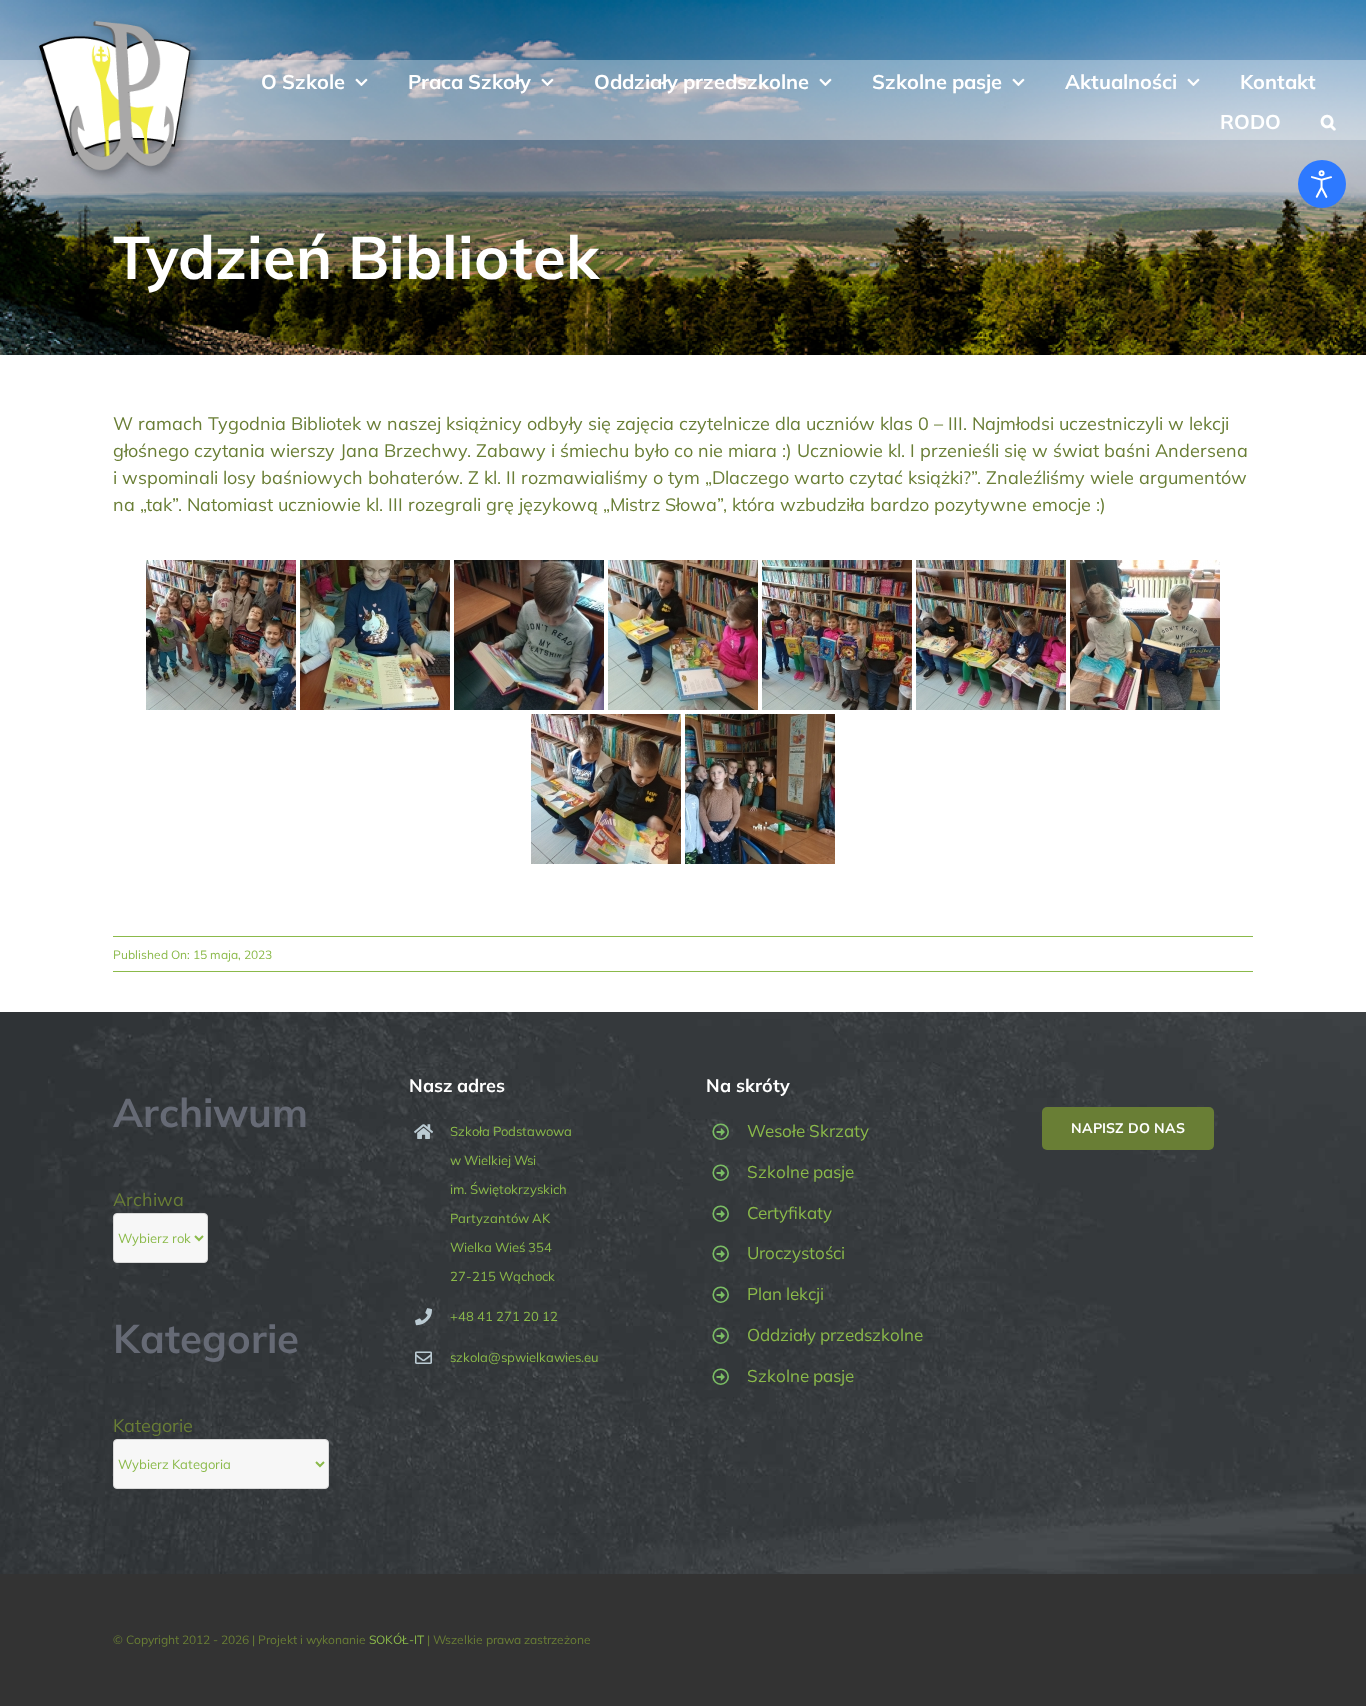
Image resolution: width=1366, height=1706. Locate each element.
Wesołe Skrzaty (808, 1130)
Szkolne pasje (800, 1171)
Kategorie (153, 1425)
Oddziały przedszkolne (835, 1334)
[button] (1328, 120)
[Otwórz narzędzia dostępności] (1322, 184)
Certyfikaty (789, 1212)
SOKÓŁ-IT (396, 1639)
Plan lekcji (785, 1293)
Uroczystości (796, 1252)
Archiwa (148, 1199)
